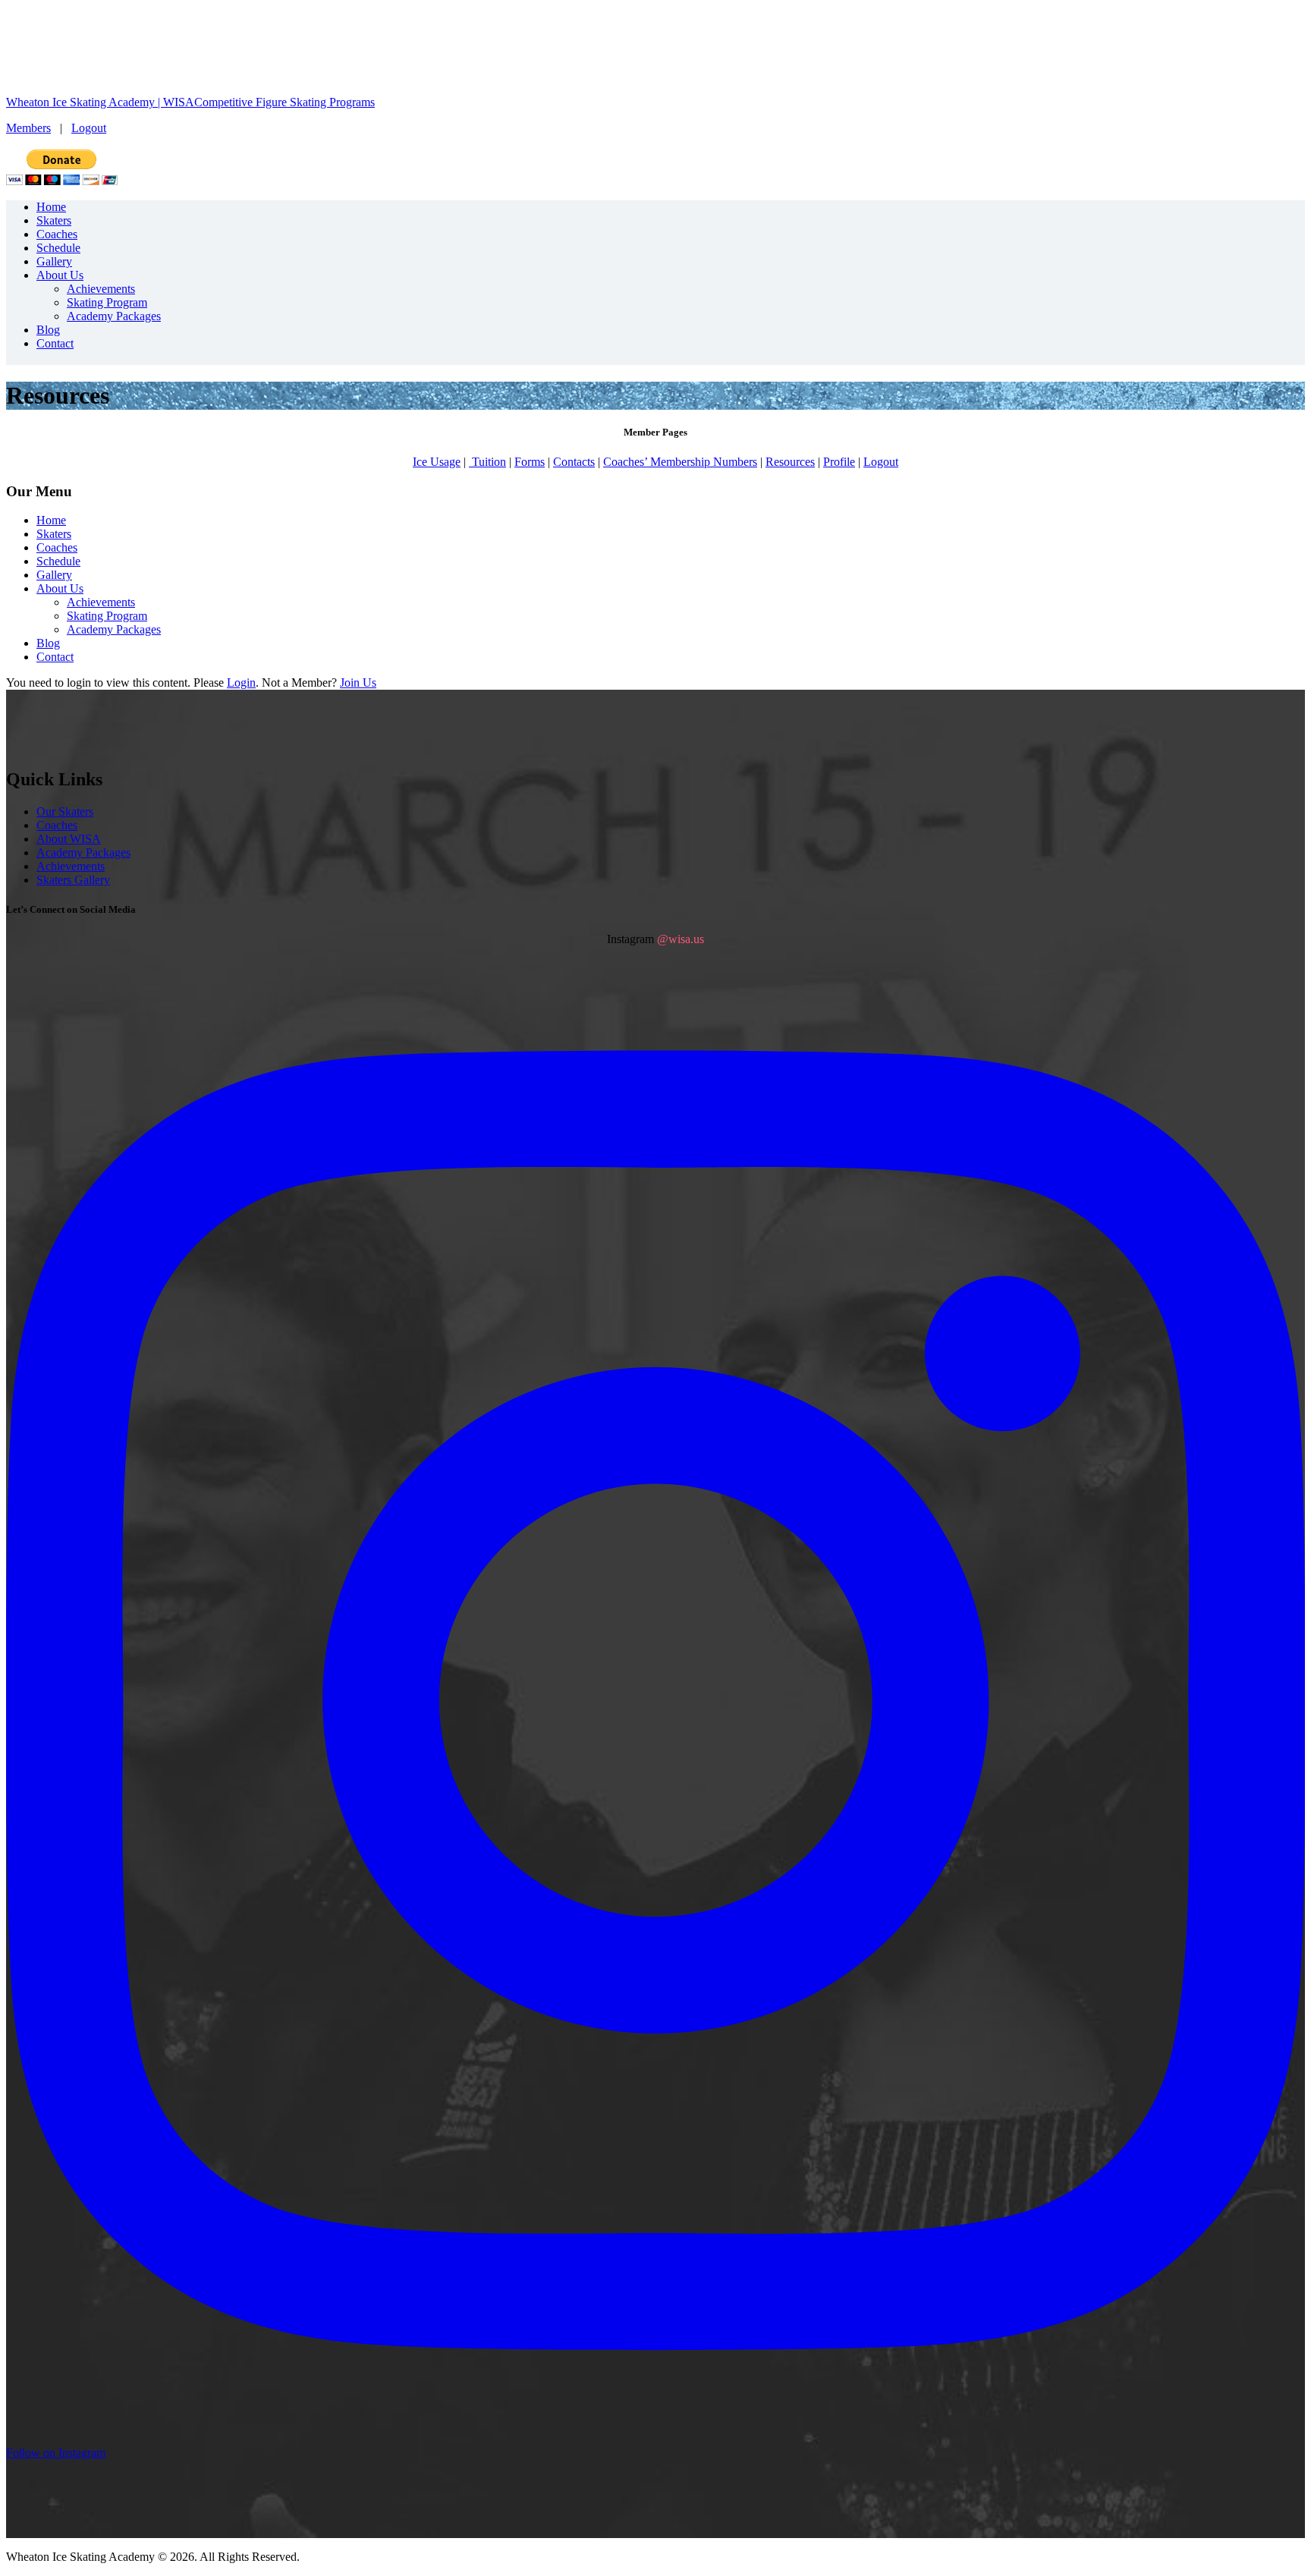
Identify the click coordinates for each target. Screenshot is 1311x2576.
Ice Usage (437, 462)
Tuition (487, 462)
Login (241, 683)
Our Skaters (65, 811)
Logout (89, 128)
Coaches (57, 825)
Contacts (574, 462)
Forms (530, 462)
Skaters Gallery (73, 880)
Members (28, 128)
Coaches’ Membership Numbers (680, 462)
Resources (790, 462)
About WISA (69, 839)
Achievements (71, 866)
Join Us (358, 683)
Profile (839, 462)
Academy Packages (83, 852)
